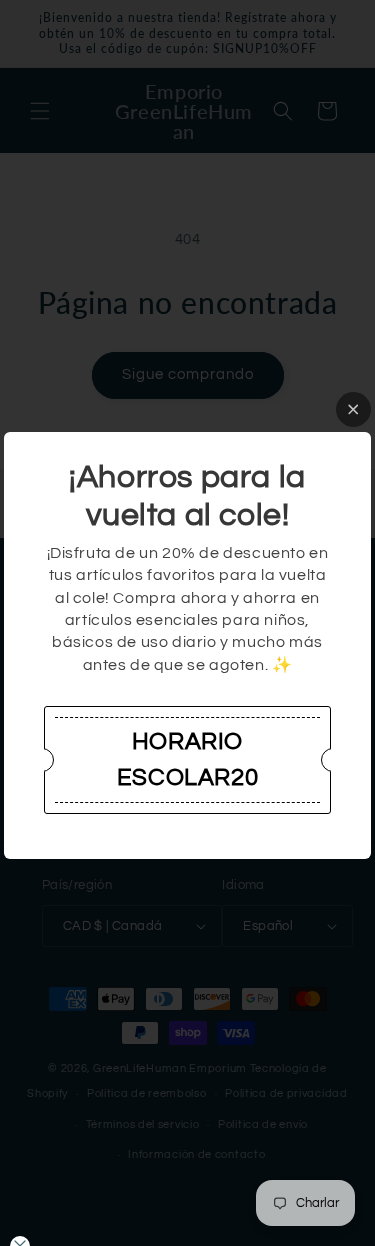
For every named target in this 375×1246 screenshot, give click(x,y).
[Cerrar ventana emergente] (353, 409)
